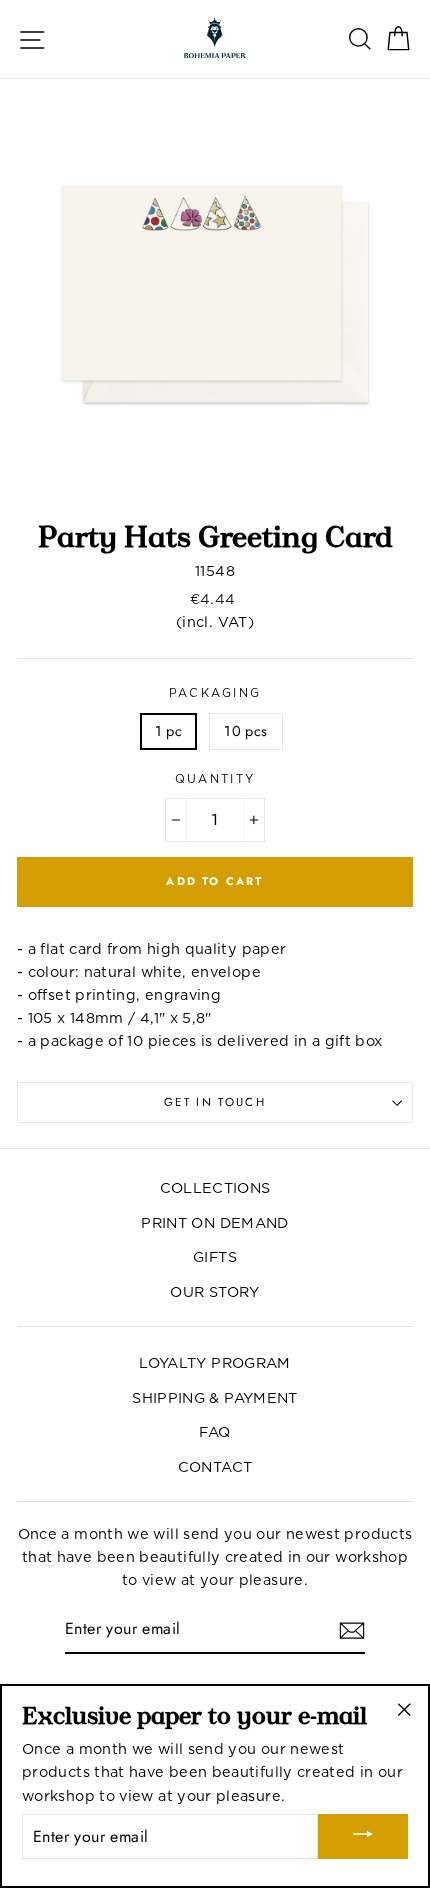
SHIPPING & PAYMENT (215, 1397)
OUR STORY (214, 1291)
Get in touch (215, 1102)
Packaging (215, 693)
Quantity (215, 779)
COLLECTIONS (215, 1187)
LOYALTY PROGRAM (214, 1362)
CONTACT (215, 1466)
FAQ (214, 1431)
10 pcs (245, 731)
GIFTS (215, 1256)
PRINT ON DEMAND (214, 1222)
